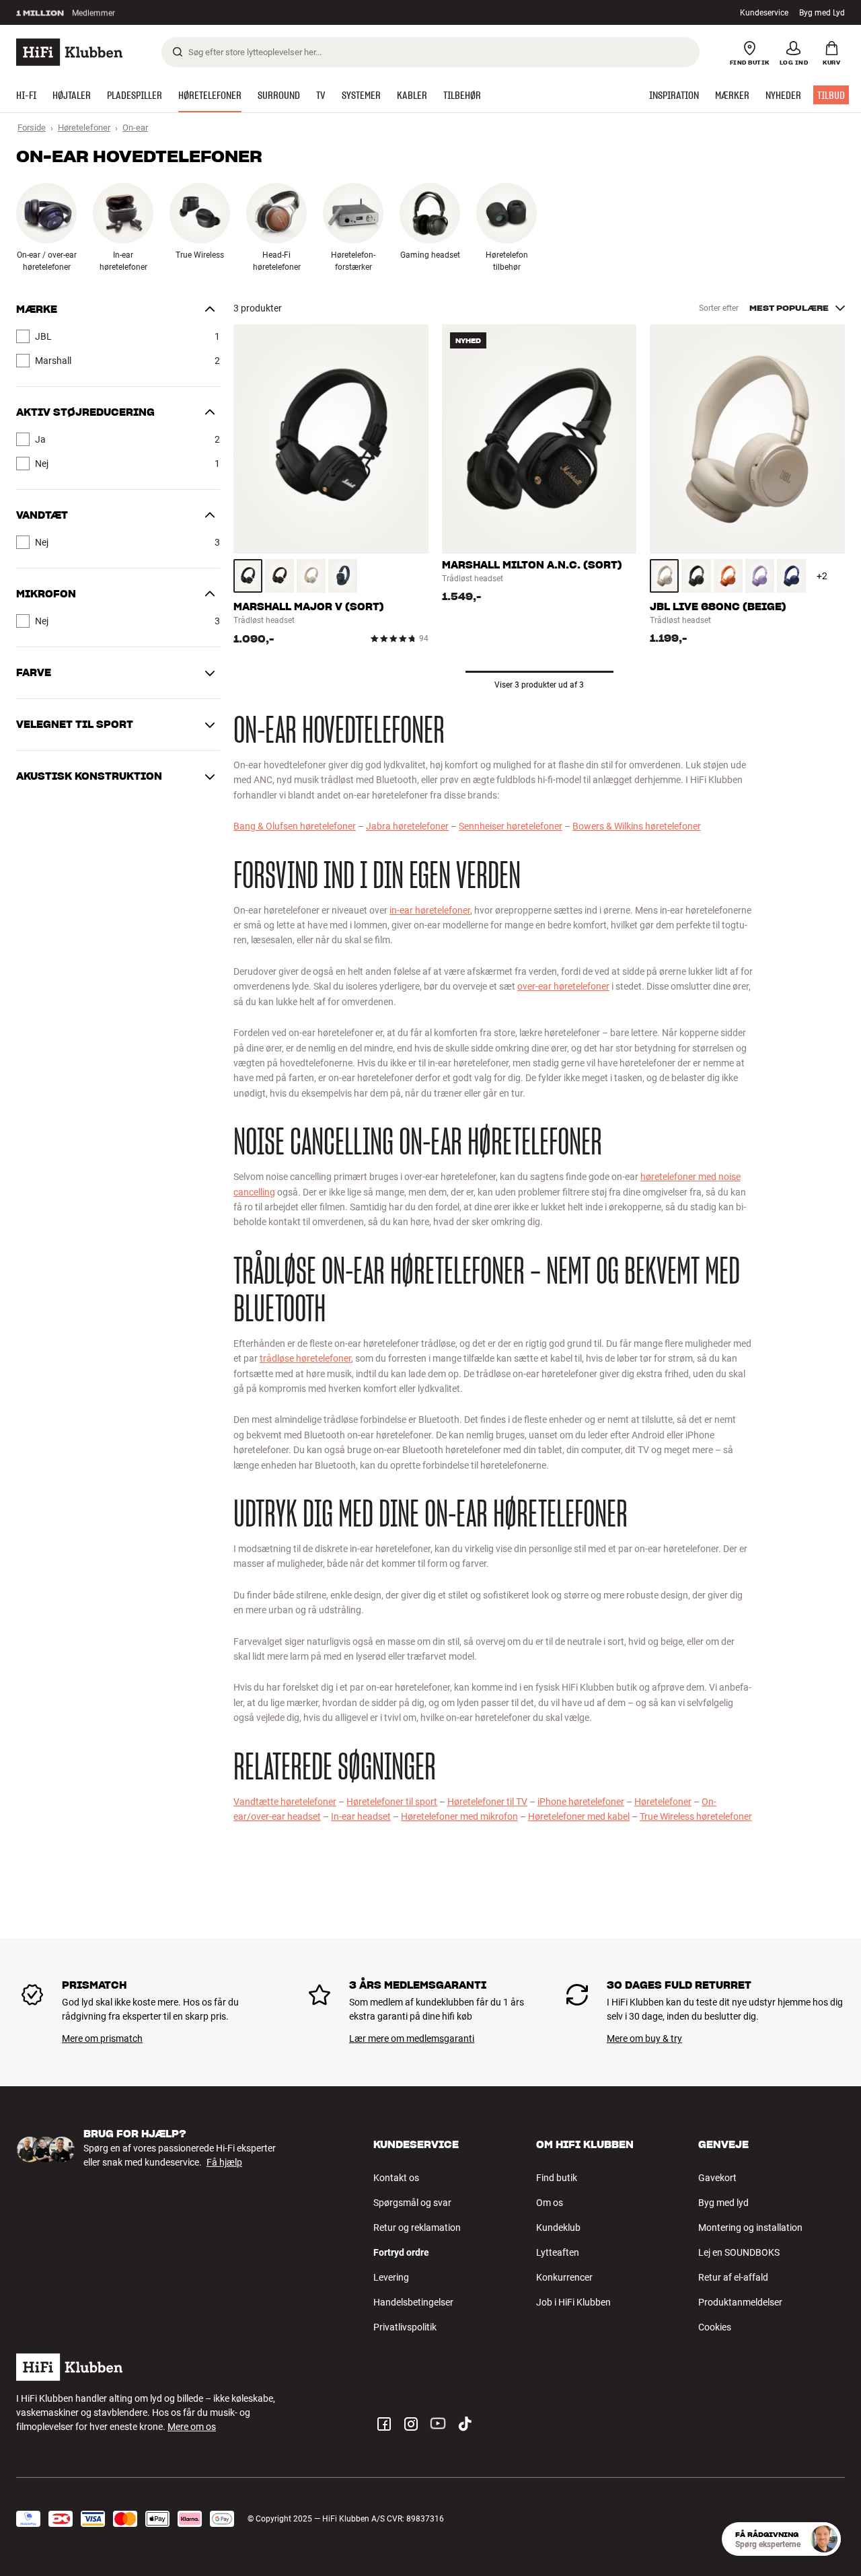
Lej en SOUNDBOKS (739, 2252)
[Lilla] (760, 576)
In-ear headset (361, 1816)
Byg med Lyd (822, 13)
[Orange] (728, 576)
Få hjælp (224, 2162)
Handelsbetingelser (413, 2302)
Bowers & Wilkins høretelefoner (637, 826)
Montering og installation (750, 2228)
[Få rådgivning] (824, 2539)
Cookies (715, 2327)
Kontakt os (396, 2178)
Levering (391, 2277)
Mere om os (192, 2427)
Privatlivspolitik (405, 2327)
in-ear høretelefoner (430, 910)
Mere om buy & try (644, 2038)
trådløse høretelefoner (305, 1358)
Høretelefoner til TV (487, 1802)
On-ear (135, 127)
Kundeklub (558, 2228)
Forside (32, 127)
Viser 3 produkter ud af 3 (539, 685)
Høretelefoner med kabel (579, 1816)
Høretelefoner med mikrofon (459, 1816)
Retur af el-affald (733, 2277)
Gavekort (717, 2178)
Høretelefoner (84, 127)
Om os (550, 2203)
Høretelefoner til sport (392, 1802)
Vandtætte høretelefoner (285, 1802)
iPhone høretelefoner (581, 1802)
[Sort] (248, 576)
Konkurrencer (564, 2277)
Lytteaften (558, 2252)
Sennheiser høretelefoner (511, 826)
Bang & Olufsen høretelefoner (295, 826)
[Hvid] (311, 576)
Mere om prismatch (102, 2038)
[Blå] (343, 576)
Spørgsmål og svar (412, 2203)
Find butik (557, 2178)
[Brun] (279, 576)
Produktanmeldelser (740, 2302)
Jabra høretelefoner (407, 826)
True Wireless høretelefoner (696, 1816)
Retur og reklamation (417, 2228)
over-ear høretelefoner (563, 986)
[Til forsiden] (69, 52)
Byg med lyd (723, 2203)
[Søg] (178, 52)
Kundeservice (764, 13)
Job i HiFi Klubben (573, 2302)
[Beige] (664, 576)
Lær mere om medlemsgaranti (412, 2038)
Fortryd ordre (401, 2252)
